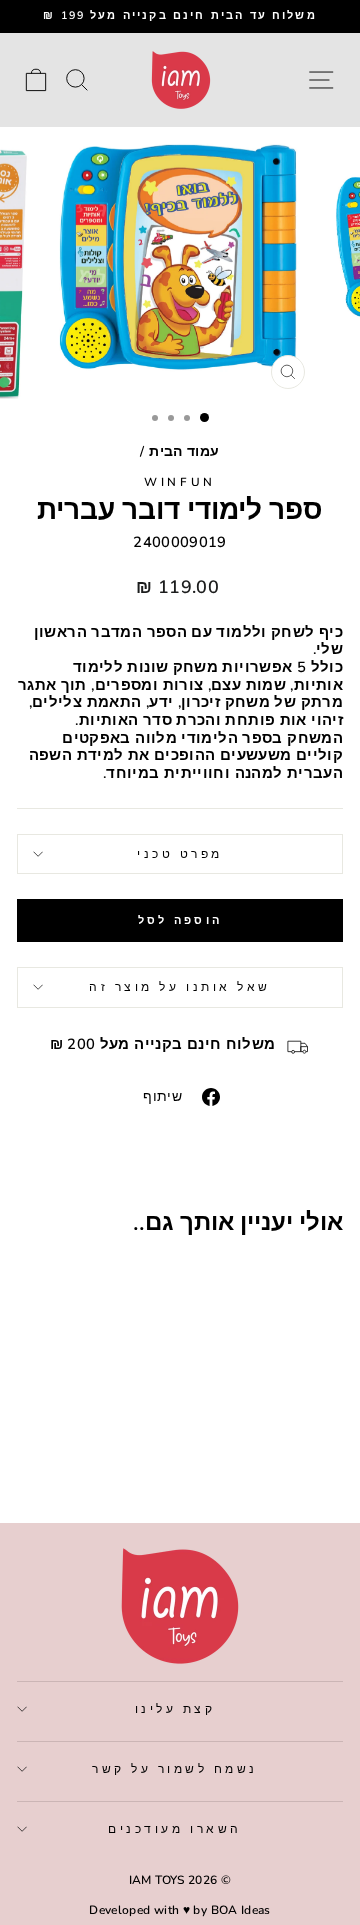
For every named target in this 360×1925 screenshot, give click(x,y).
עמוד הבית (184, 451)
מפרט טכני (180, 854)
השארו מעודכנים (174, 1829)
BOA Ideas (241, 1910)
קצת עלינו (175, 1709)
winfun (179, 482)
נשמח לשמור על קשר (175, 1769)
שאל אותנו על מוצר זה (180, 987)
